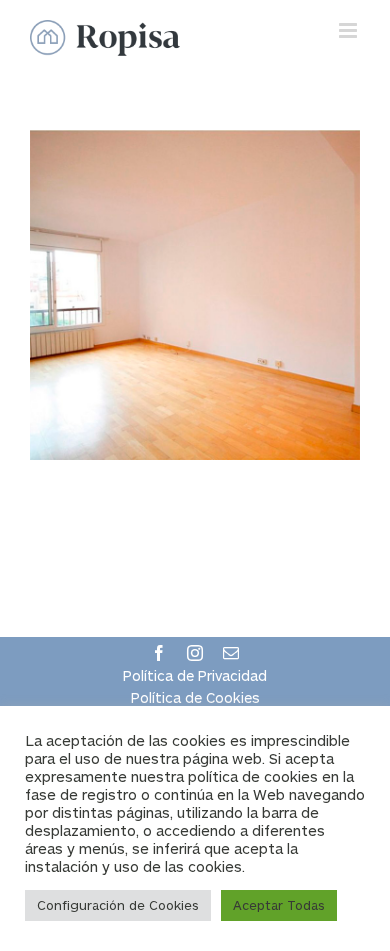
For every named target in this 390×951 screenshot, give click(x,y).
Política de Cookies (195, 697)
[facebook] (159, 653)
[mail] (231, 653)
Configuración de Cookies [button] (118, 905)
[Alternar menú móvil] (349, 30)
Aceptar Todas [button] (279, 905)
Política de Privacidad (195, 675)
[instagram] (195, 653)
